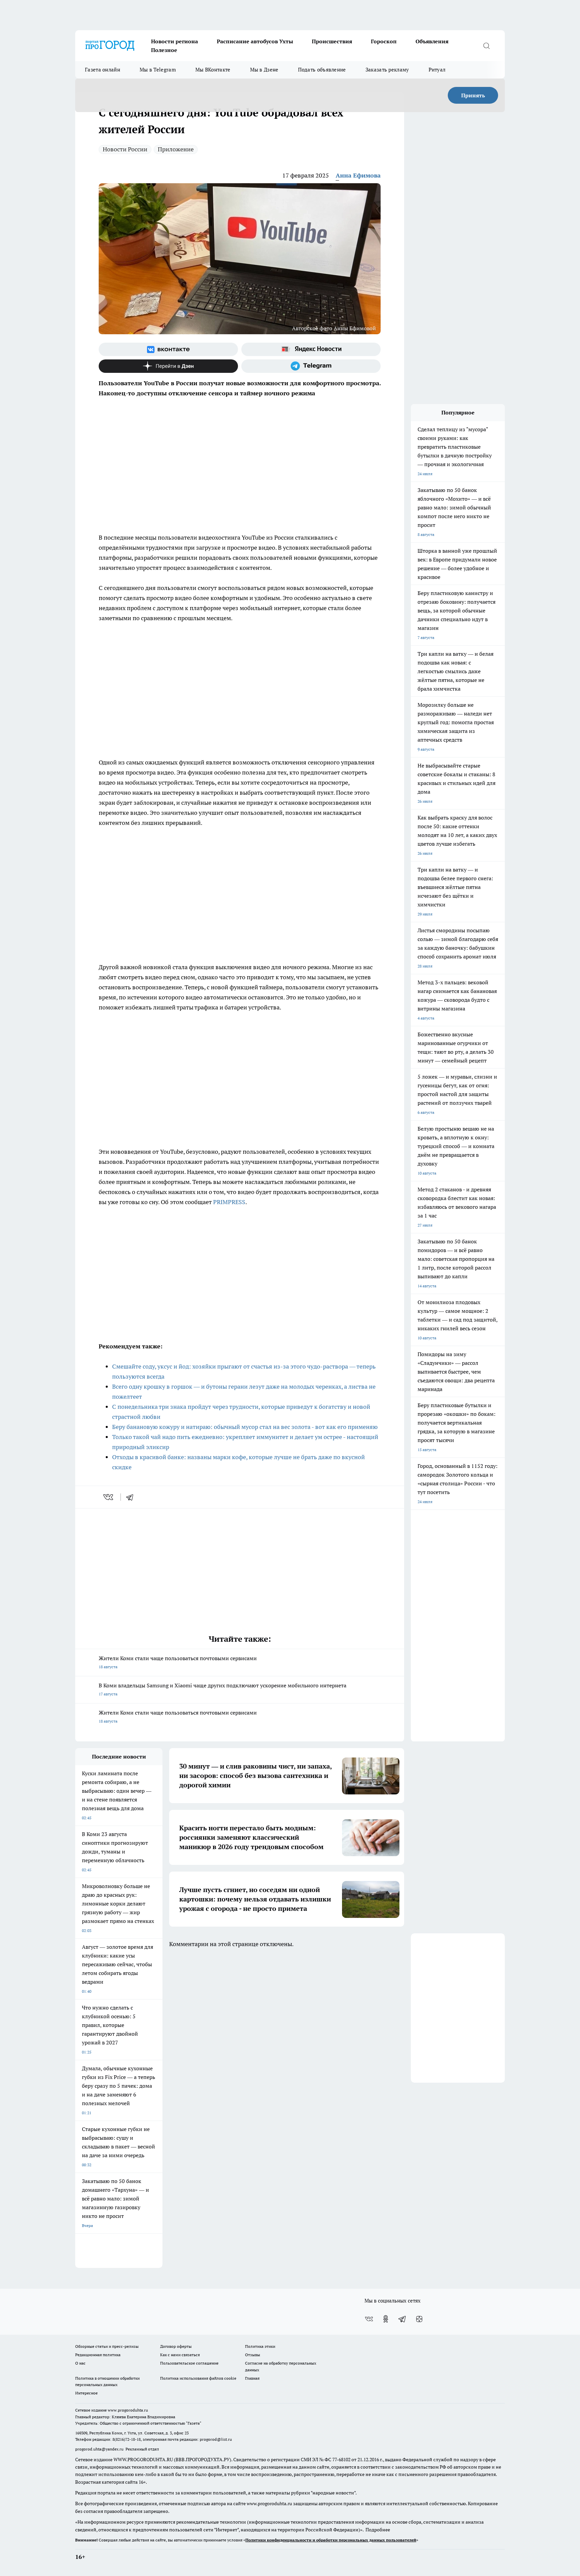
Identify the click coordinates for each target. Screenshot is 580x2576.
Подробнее (378, 2530)
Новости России (125, 149)
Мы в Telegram (158, 70)
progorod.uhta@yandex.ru (100, 2449)
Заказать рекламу (387, 70)
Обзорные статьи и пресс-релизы (107, 2346)
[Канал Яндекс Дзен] (168, 366)
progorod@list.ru (216, 2439)
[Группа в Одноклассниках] (386, 2319)
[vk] (109, 1497)
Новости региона (175, 41)
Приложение (176, 149)
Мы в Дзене (264, 70)
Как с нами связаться (180, 2355)
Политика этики (260, 2346)
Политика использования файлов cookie (198, 2378)
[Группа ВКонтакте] (168, 349)
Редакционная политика (98, 2355)
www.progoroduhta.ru (128, 2410)
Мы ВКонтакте (213, 70)
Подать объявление (322, 70)
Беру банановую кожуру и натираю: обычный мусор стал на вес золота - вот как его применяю (245, 1427)
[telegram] (132, 1497)
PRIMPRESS (229, 1202)
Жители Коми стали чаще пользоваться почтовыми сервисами (178, 1662)
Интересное (86, 2393)
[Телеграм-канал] (311, 366)
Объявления (432, 41)
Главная (252, 2378)
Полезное (164, 50)
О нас (80, 2363)
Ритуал (437, 70)
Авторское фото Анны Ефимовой (334, 328)
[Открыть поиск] (486, 46)
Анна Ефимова (358, 175)
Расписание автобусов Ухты (255, 41)
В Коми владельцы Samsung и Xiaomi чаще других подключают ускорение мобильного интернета (223, 1689)
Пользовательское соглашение (189, 2363)
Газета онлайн (103, 70)
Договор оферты (176, 2346)
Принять (473, 95)
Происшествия (332, 41)
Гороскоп (384, 41)
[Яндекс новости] (311, 349)
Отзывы (253, 2355)
